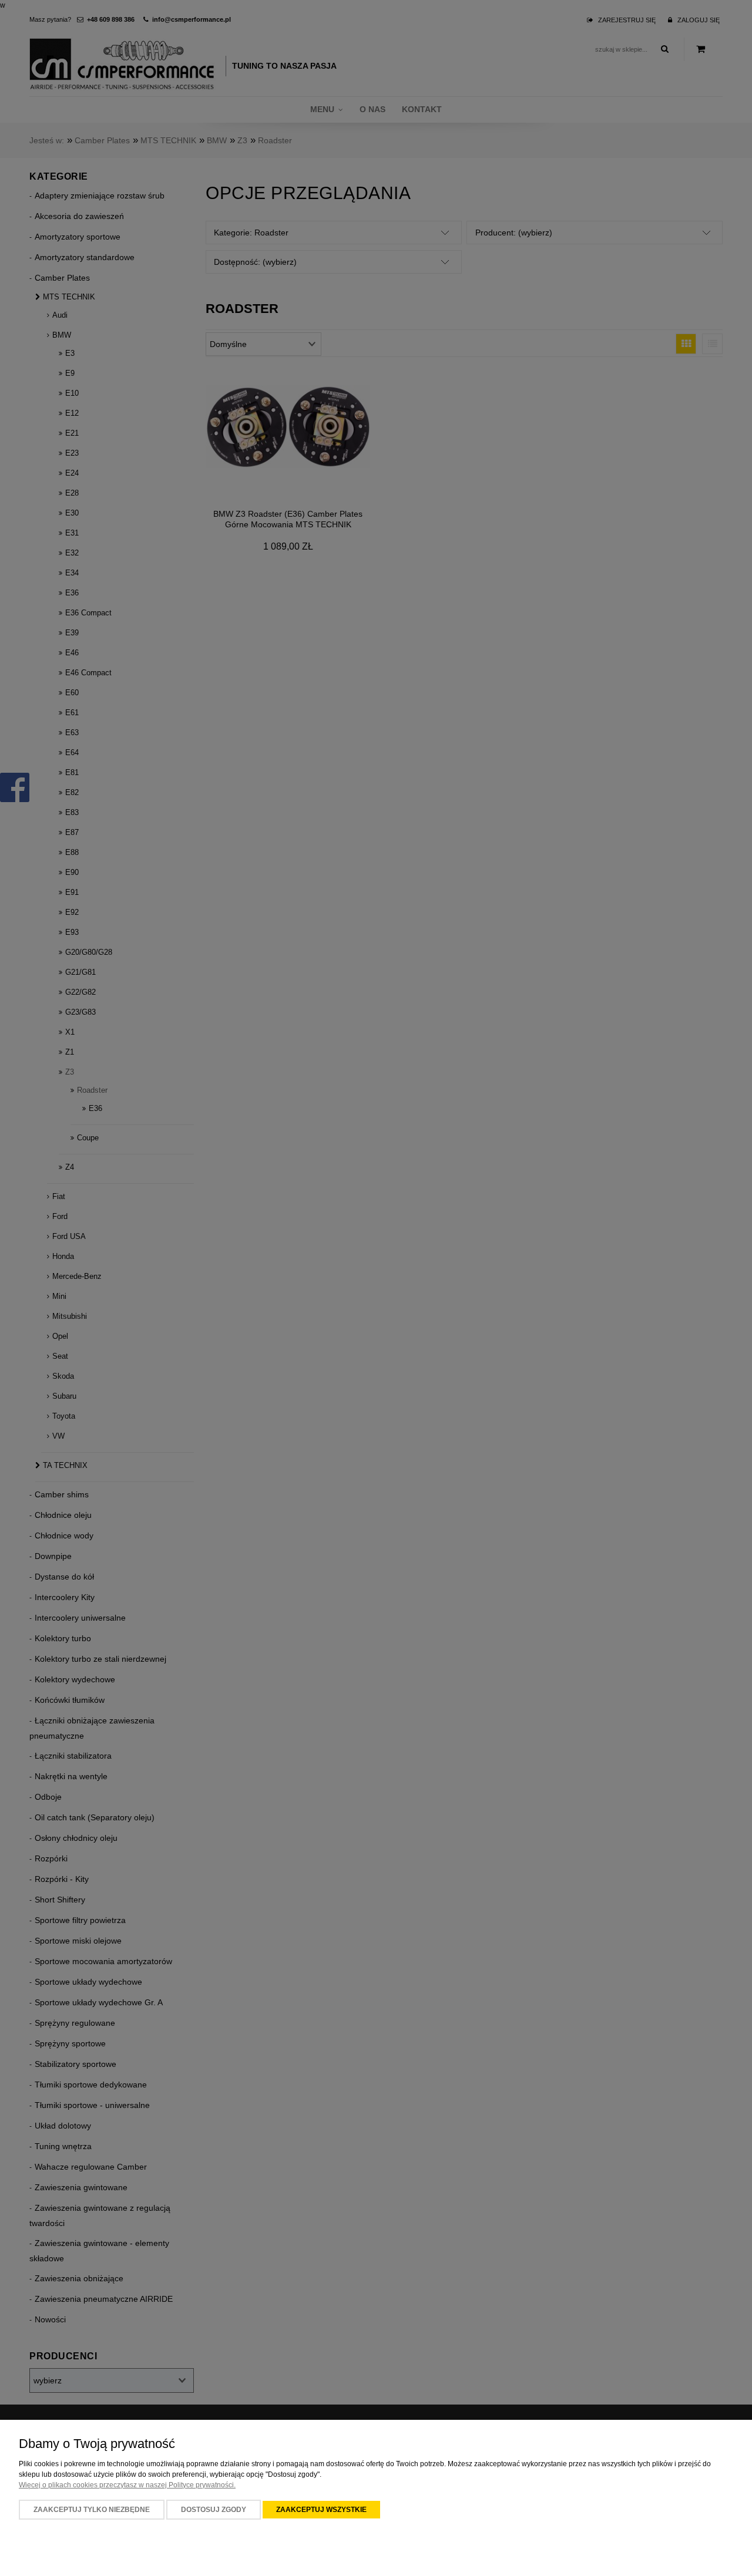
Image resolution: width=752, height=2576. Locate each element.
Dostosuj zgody (214, 2510)
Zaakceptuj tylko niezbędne (92, 2510)
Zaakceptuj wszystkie (321, 2510)
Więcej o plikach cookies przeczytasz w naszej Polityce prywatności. (127, 2485)
